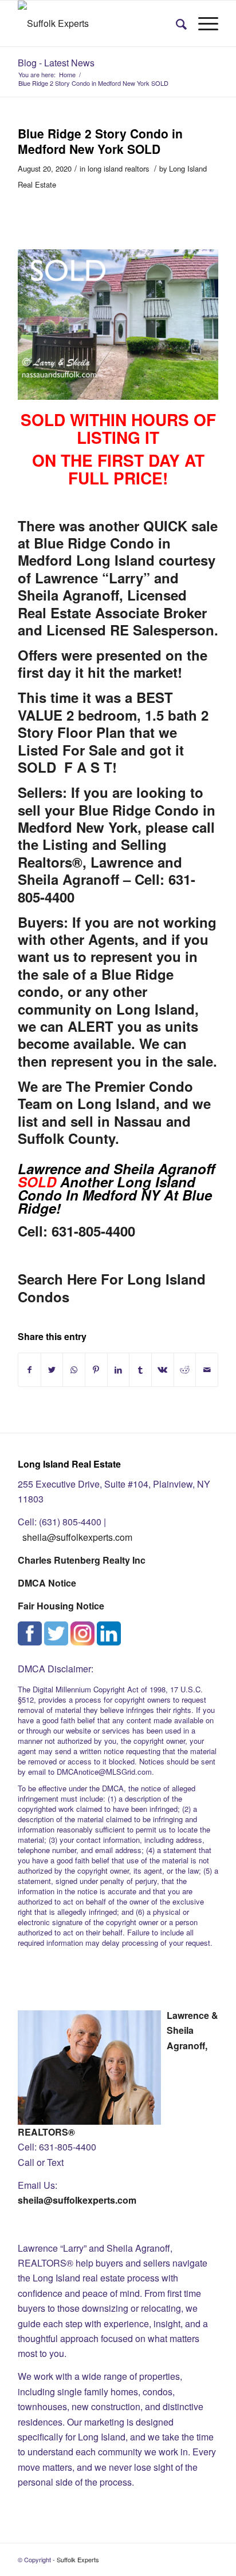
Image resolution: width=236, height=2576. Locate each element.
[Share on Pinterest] (96, 1370)
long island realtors (118, 168)
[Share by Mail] (207, 1370)
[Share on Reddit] (185, 1370)
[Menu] (202, 23)
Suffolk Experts (78, 2559)
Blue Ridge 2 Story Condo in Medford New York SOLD (100, 141)
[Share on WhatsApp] (74, 1370)
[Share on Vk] (163, 1370)
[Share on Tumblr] (140, 1370)
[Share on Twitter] (52, 1370)
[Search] (176, 23)
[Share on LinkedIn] (119, 1370)
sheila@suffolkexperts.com (77, 1537)
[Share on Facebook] (29, 1370)
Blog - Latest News (56, 63)
